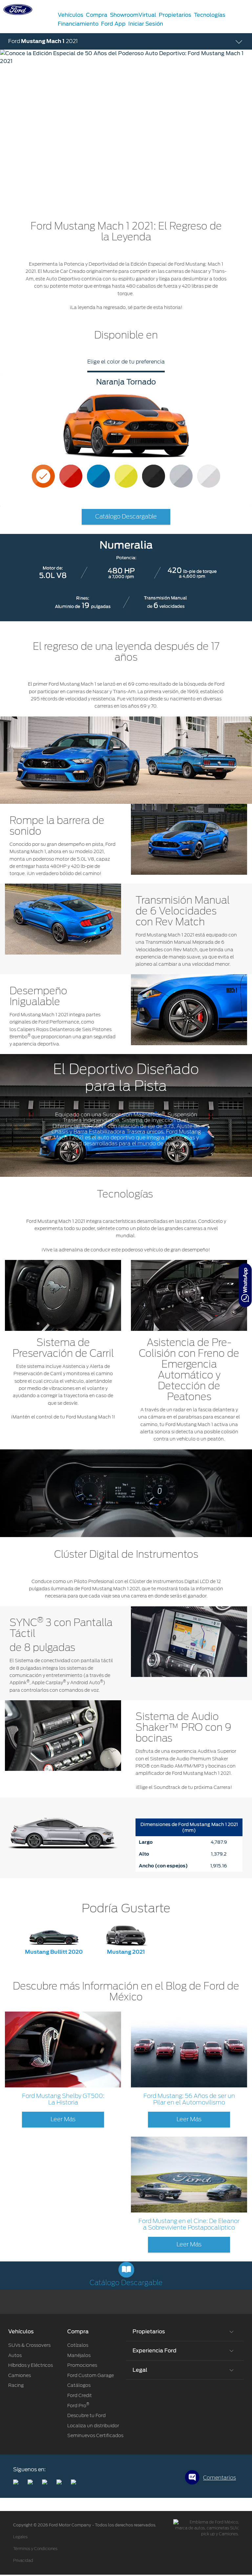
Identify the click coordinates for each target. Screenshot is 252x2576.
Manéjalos (79, 2355)
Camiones (20, 2375)
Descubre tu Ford (86, 2415)
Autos (15, 2355)
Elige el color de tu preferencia (126, 362)
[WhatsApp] (245, 1285)
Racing (16, 2385)
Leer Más (63, 2120)
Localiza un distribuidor (93, 2426)
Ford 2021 (43, 41)
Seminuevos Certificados (95, 2435)
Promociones (82, 2365)
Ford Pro (78, 2406)
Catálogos (79, 2385)
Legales (20, 2537)
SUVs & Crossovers (29, 2345)
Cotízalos (78, 2345)
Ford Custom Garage (91, 2375)
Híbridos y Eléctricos (31, 2365)
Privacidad (23, 2561)
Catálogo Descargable (126, 517)
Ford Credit (80, 2395)
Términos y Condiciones (35, 2549)
